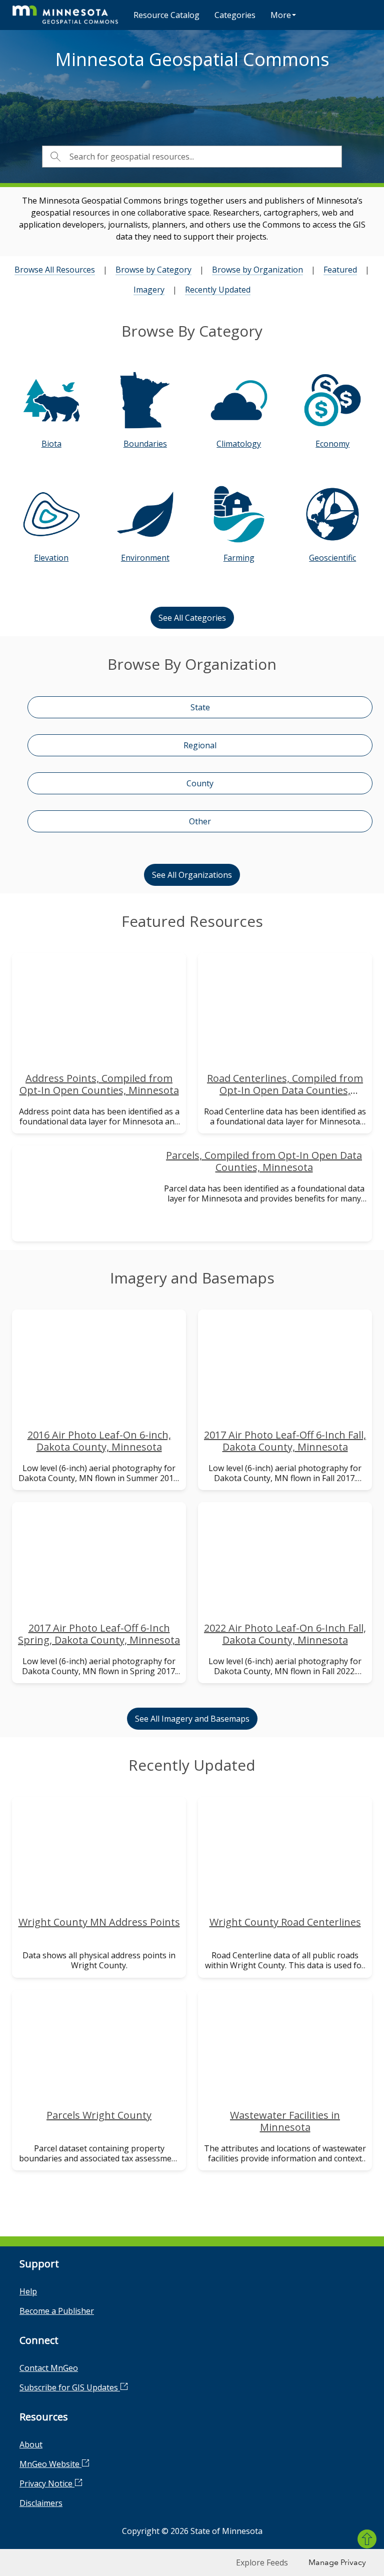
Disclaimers (41, 2503)
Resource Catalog (166, 15)
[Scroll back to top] (367, 2539)
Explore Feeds (262, 2562)
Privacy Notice (47, 2483)
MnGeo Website (50, 2464)
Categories (235, 15)
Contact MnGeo (49, 2368)
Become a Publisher (57, 2311)
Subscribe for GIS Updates (70, 2387)
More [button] (281, 15)
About (31, 2444)
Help (28, 2291)
